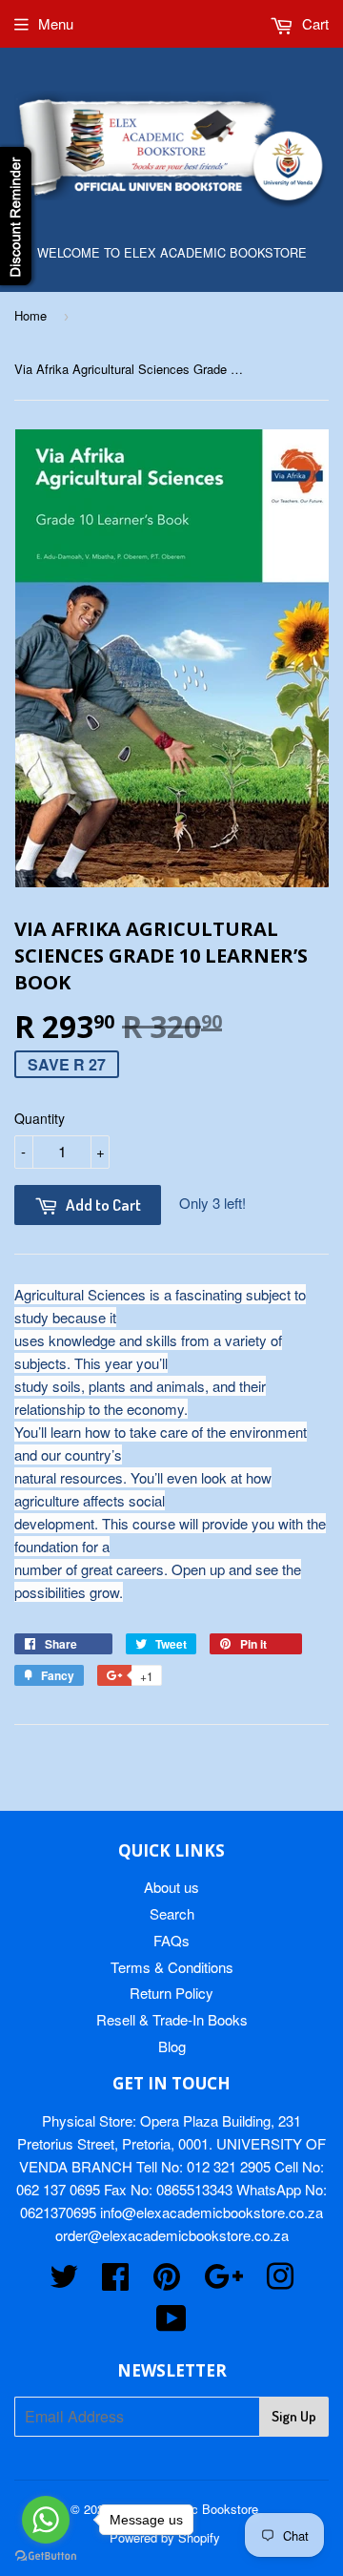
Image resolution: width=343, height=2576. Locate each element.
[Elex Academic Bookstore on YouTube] (171, 2324)
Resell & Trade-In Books (172, 2019)
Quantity (40, 1118)
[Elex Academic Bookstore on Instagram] (280, 2282)
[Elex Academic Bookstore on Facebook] (115, 2282)
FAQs (171, 1940)
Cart (313, 23)
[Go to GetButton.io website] (46, 2556)
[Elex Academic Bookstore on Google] (223, 2282)
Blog (172, 2046)
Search (172, 1913)
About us (171, 1887)
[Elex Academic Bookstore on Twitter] (64, 2282)
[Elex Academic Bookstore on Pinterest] (167, 2282)
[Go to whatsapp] (46, 2520)
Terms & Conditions (172, 1967)
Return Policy (171, 1993)
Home (30, 315)
